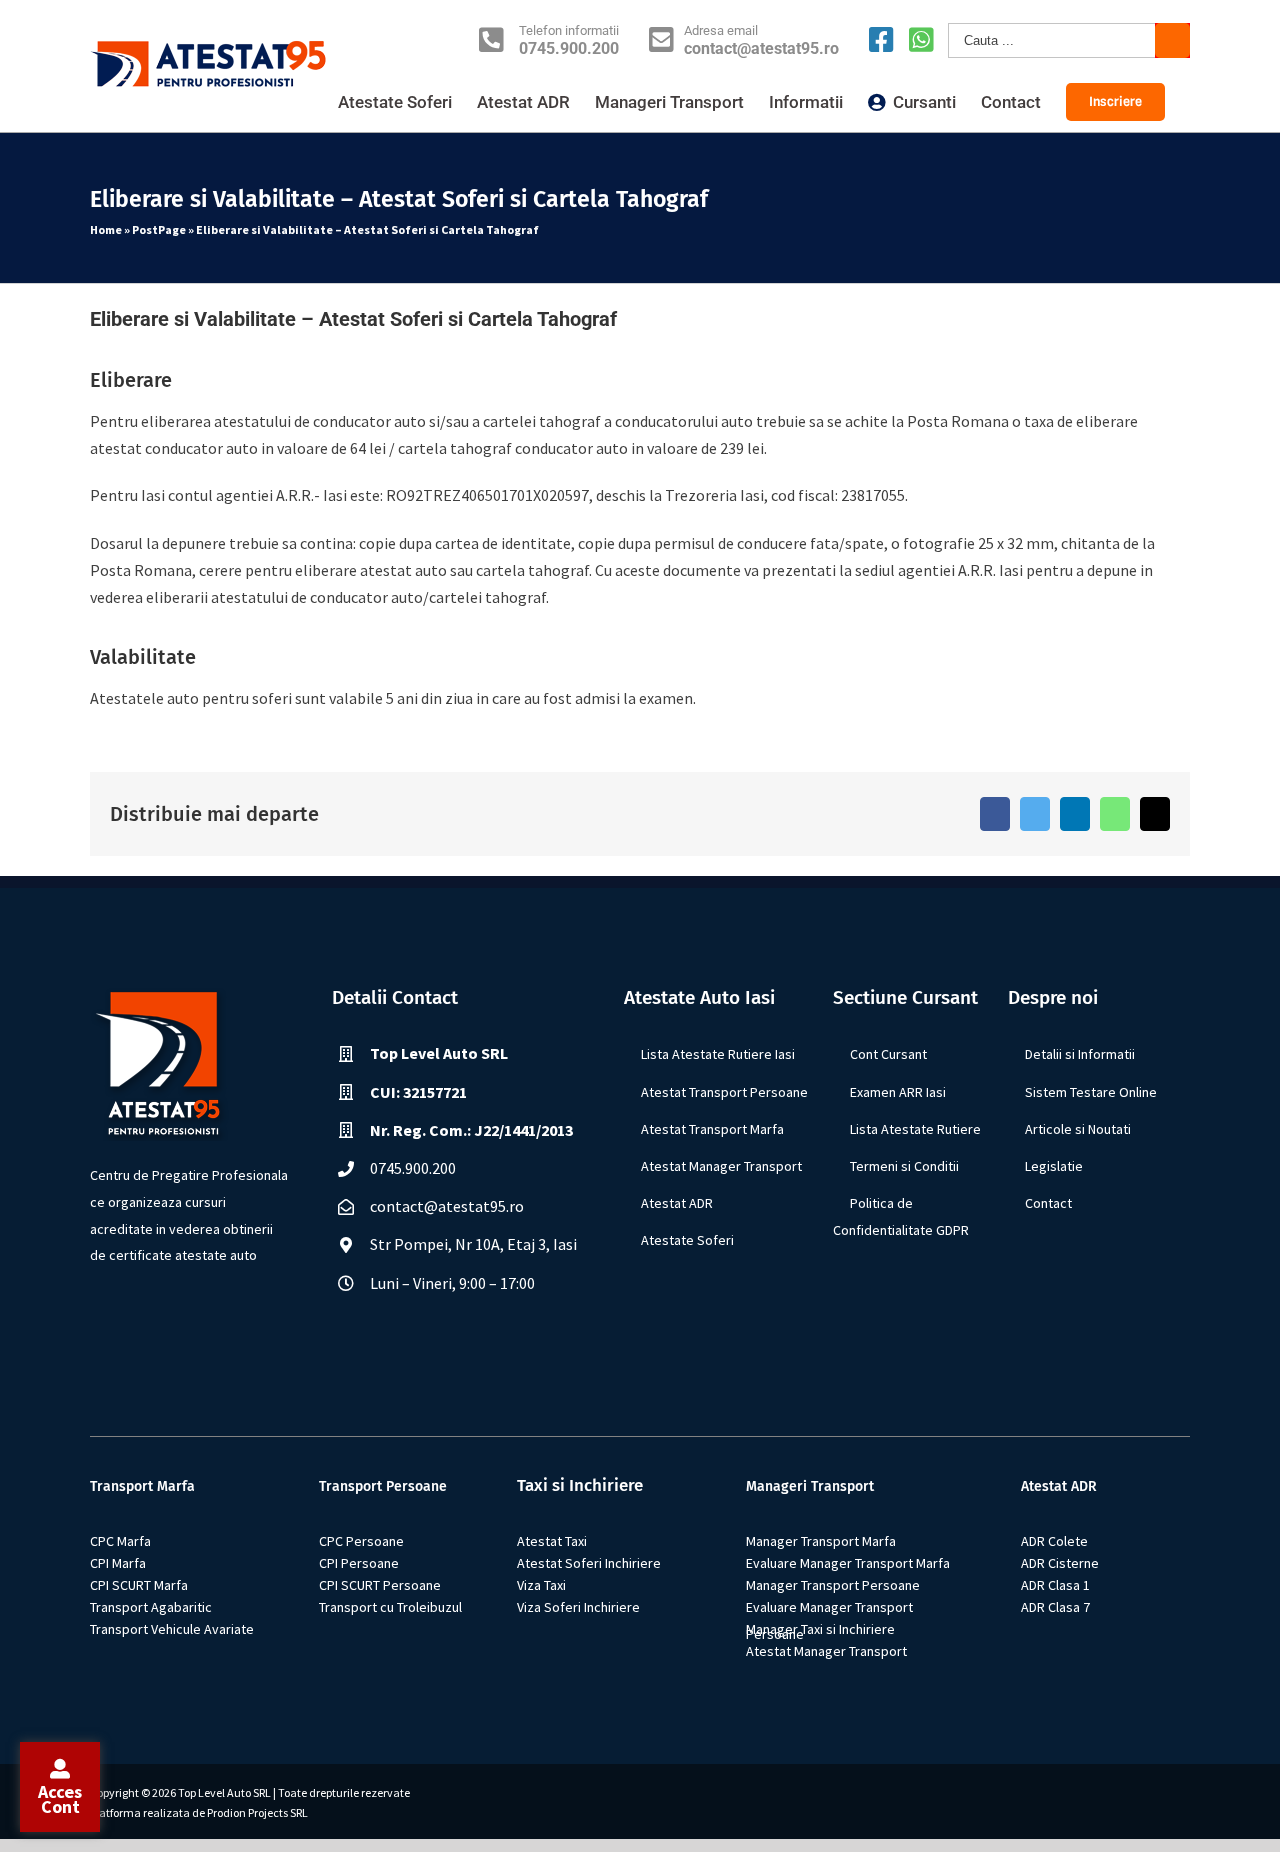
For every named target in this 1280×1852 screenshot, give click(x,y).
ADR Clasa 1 (1055, 1585)
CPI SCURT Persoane (380, 1585)
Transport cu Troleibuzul (390, 1607)
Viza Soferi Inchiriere (578, 1607)
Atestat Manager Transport (721, 1166)
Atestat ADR (677, 1203)
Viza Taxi (541, 1585)
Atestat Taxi (552, 1541)
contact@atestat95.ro (761, 49)
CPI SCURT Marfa (139, 1585)
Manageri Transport (810, 1486)
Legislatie (1054, 1166)
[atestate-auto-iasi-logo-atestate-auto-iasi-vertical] (165, 1001)
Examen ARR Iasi (898, 1092)
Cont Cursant (888, 1054)
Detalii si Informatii (1080, 1054)
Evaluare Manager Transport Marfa (848, 1563)
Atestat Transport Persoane (724, 1092)
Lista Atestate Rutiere (915, 1129)
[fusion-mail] (212, 1308)
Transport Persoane (383, 1486)
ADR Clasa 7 (1055, 1607)
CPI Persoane (359, 1563)
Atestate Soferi (687, 1240)
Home (106, 229)
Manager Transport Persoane (833, 1585)
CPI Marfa (118, 1563)
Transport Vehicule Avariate (172, 1629)
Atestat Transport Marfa (712, 1129)
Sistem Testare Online (1091, 1092)
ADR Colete (1054, 1541)
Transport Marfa (142, 1486)
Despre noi (1053, 997)
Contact (1048, 1203)
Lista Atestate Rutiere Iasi (718, 1054)
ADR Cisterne (1060, 1563)
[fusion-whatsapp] (189, 1308)
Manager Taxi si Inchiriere (820, 1629)
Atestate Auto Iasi (699, 997)
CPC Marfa (120, 1541)
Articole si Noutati (1078, 1129)
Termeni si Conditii (904, 1166)
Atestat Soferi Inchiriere (589, 1563)
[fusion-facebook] (166, 1308)
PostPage (159, 229)
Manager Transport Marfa (821, 1541)
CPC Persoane (361, 1541)
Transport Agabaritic (151, 1607)
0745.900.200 (569, 49)
